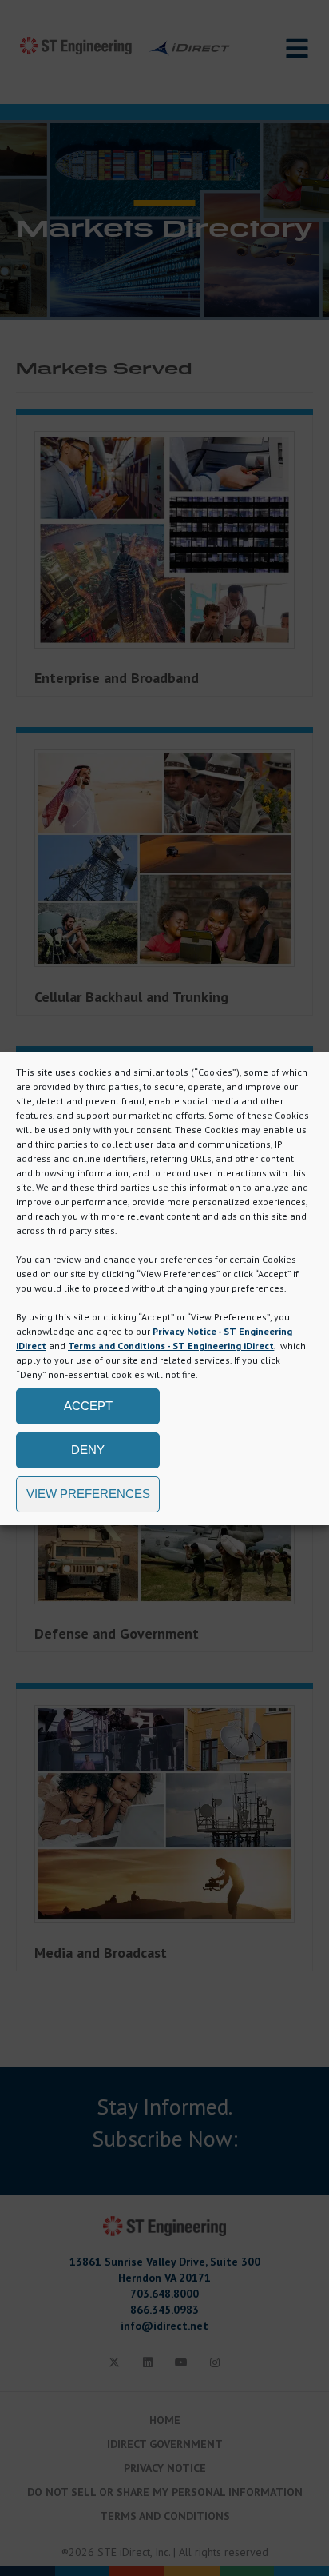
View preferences (88, 1494)
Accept (88, 1406)
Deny (88, 1450)
